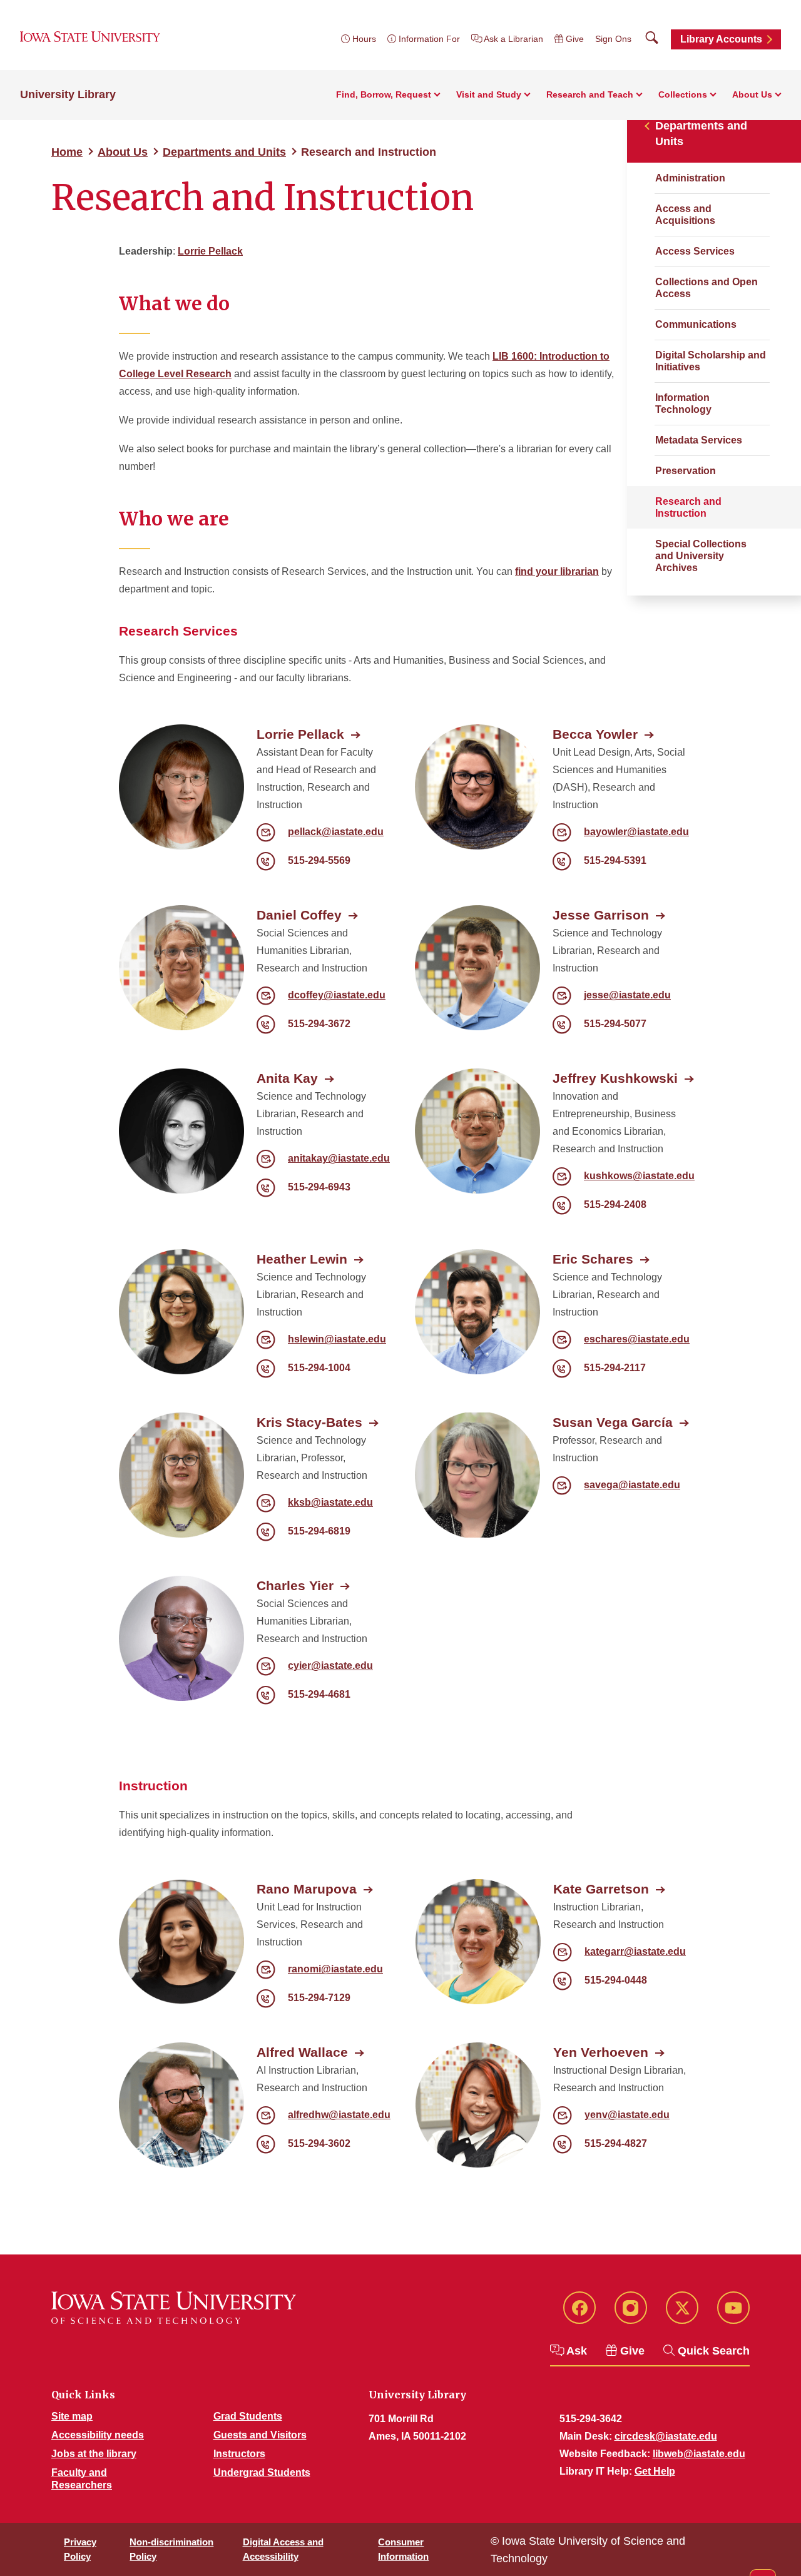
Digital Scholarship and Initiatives (711, 361)
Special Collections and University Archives (701, 556)
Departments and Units (224, 152)
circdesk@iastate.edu (666, 2436)
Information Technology (683, 403)
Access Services (695, 251)
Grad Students (248, 2416)
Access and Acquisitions (685, 215)
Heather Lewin (302, 1259)
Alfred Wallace (302, 2052)
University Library (68, 94)
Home (67, 152)
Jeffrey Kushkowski (615, 1078)
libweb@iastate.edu (699, 2454)
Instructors (239, 2454)
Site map (72, 2416)
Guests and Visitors (260, 2435)
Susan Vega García (613, 1422)
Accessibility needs (98, 2435)
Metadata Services (699, 440)
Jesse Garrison (601, 915)
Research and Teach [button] (590, 94)
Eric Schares (593, 1259)
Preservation (686, 471)
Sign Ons (613, 39)
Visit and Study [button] (489, 94)
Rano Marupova (307, 1889)
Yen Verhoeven (601, 2052)
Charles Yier (295, 1585)
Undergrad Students (262, 2472)
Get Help (655, 2471)
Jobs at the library (94, 2454)
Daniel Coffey (299, 915)
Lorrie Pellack (210, 251)
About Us (123, 152)
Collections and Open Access (707, 288)
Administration (690, 178)
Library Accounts (721, 39)
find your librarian (557, 571)
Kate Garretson (601, 1889)
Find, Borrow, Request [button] (384, 94)
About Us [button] (752, 94)
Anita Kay (287, 1078)
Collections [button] (683, 94)
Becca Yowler (595, 734)
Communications (696, 324)
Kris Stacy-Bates (309, 1422)
